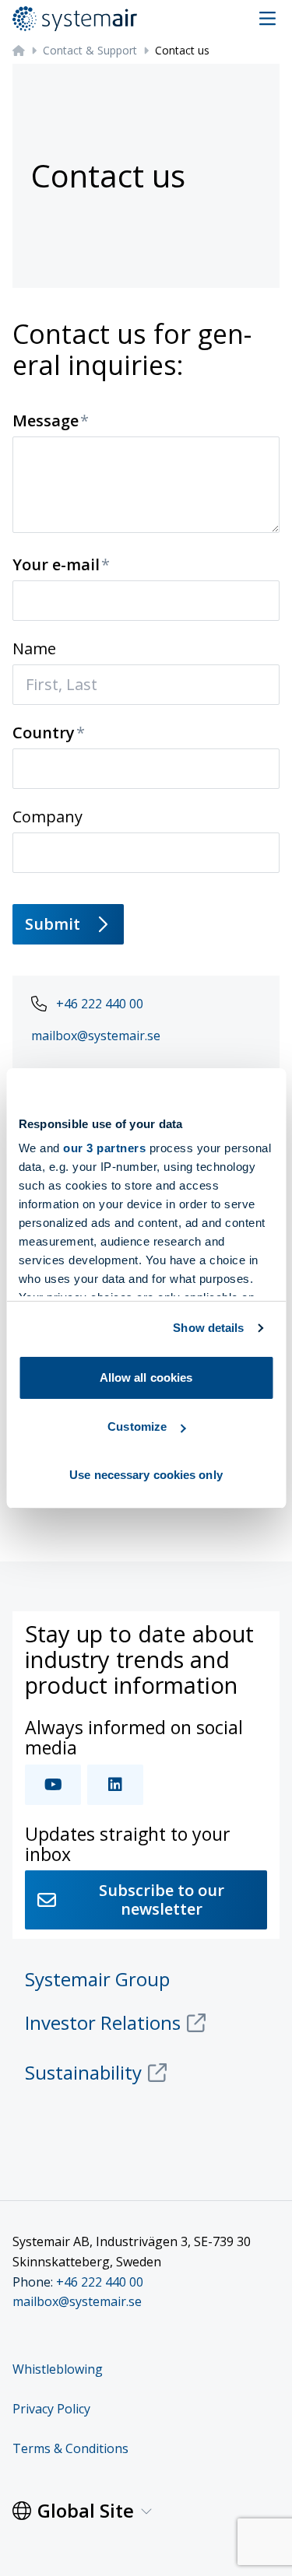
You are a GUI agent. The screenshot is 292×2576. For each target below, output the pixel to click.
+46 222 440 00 (100, 1004)
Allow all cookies (146, 1377)
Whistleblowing (58, 2369)
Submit (53, 924)
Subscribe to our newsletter (162, 1900)
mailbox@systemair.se (96, 1036)
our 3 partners (104, 1148)
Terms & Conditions (70, 2448)
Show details (208, 1328)
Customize (137, 1426)
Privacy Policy (51, 2409)
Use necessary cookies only (146, 1475)
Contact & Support (90, 50)
